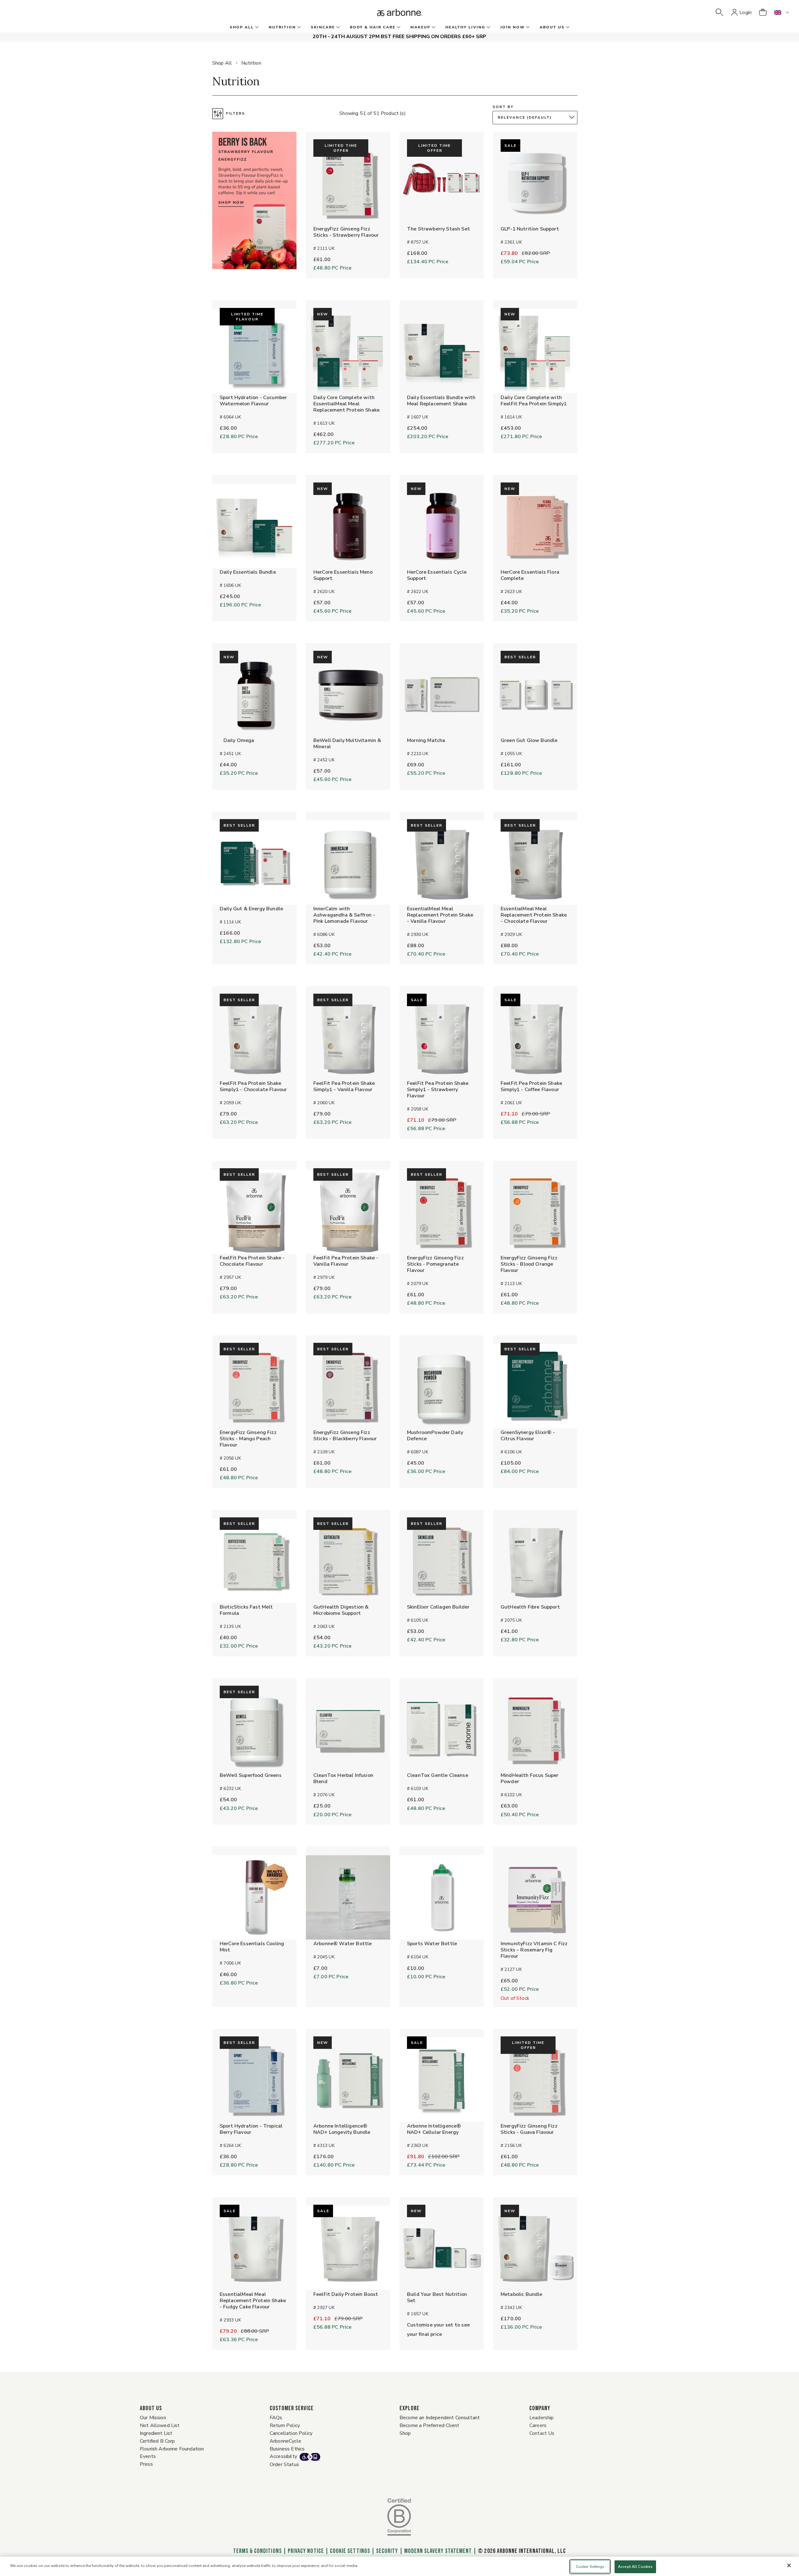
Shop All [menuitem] (242, 27)
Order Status (284, 2465)
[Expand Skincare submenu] (337, 27)
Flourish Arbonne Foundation (172, 2449)
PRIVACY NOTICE (306, 2551)
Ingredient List (156, 2433)
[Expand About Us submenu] (567, 27)
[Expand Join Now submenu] (527, 27)
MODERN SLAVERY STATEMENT (438, 2551)
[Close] (789, 2565)
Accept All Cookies (635, 2567)
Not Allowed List (160, 2425)
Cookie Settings (350, 2551)
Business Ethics (287, 2449)
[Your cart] (763, 12)
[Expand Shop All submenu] (256, 27)
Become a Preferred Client (429, 2425)
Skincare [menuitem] (323, 27)
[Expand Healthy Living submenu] (488, 27)
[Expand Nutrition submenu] (298, 27)
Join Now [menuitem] (512, 27)
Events (148, 2456)
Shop (405, 2433)
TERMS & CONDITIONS (257, 2551)
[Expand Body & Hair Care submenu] (398, 27)
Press (146, 2464)
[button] (719, 12)
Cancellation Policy (291, 2433)
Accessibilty (283, 2456)
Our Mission (153, 2418)
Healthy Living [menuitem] (465, 27)
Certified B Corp (157, 2441)
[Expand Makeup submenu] (433, 27)
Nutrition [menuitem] (282, 27)
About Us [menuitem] (552, 27)
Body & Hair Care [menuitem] (373, 27)
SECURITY (387, 2551)
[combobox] (537, 118)
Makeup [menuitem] (420, 27)
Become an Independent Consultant (440, 2418)
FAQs (276, 2418)
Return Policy (285, 2425)
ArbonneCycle (285, 2441)
